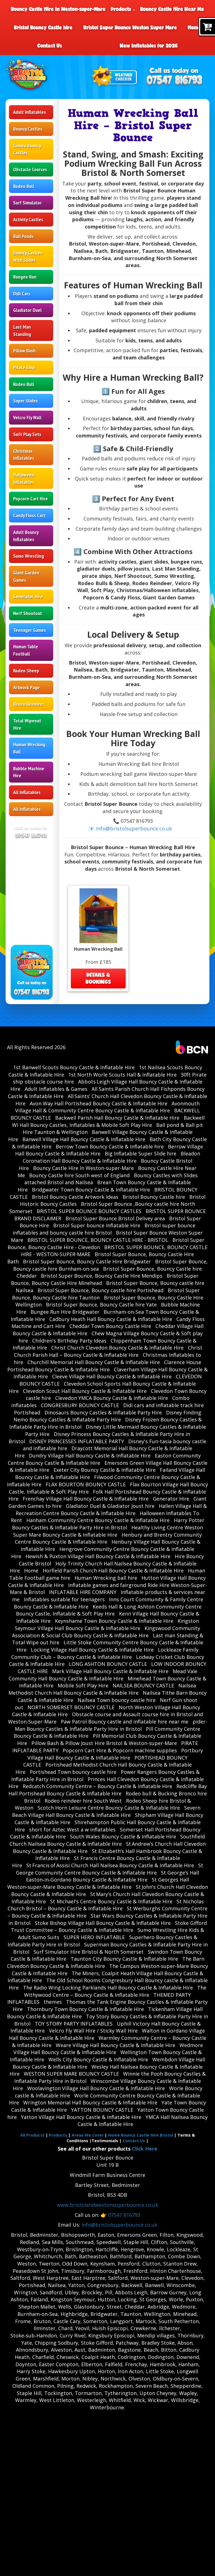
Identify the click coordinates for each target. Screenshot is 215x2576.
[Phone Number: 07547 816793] (174, 81)
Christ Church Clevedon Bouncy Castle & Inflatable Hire (117, 1348)
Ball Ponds (23, 236)
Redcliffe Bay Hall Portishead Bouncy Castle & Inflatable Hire (108, 1790)
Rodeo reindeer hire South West (83, 1801)
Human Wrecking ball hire (106, 1578)
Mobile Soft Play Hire (83, 1685)
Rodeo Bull (24, 186)
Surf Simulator (27, 203)
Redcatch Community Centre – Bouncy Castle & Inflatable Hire (97, 1786)
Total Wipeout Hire (27, 724)
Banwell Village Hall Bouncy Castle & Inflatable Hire (84, 1139)
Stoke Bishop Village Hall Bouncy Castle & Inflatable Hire (103, 1923)
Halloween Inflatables (24, 478)
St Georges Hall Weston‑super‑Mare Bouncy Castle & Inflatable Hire (98, 1883)
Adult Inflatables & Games (56, 1089)
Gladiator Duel (27, 310)
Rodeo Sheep (26, 671)
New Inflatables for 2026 (149, 46)
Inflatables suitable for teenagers (64, 1599)
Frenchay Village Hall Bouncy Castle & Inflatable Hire (86, 1499)
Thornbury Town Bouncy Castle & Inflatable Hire (85, 2009)
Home (195, 27)
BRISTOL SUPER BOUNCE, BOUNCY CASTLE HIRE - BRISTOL (98, 1240)
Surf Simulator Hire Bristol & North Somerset (89, 1952)
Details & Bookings (98, 978)
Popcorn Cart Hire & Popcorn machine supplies (120, 1750)
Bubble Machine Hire (29, 772)
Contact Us (50, 46)
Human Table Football (26, 650)
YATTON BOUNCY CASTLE (102, 2110)
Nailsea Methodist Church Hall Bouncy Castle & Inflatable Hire (102, 1689)
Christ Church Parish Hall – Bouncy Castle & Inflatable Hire (108, 1351)
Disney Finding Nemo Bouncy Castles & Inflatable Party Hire (107, 1416)
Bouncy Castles (28, 129)
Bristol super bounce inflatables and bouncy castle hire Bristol (104, 1229)
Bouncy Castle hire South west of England (79, 1175)
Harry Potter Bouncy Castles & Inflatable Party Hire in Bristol (108, 1524)
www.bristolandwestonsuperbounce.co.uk (107, 2205)
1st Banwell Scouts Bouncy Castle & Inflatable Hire (74, 1067)
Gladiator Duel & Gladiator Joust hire (110, 1506)
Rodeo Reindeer (29, 704)
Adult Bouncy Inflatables (26, 536)
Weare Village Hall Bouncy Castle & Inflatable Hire (115, 2045)
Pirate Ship (24, 367)
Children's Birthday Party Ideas (69, 1341)
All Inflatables (27, 792)
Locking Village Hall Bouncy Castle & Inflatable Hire (92, 1650)
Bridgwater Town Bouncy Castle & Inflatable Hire (91, 1190)
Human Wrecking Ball (29, 748)
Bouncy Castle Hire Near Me (172, 9)
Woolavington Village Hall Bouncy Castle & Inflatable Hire (96, 2088)
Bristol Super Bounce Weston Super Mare (130, 27)
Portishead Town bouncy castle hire (73, 1772)
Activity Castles (28, 219)
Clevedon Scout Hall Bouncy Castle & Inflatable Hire (85, 1391)
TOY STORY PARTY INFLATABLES (74, 2024)
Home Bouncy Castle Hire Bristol (141, 2135)
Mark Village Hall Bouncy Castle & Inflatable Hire (110, 1671)
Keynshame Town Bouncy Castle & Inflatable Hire (114, 1621)
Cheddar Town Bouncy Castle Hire (110, 1326)
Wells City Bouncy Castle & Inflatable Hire (98, 2059)
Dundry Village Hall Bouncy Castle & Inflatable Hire (90, 1456)
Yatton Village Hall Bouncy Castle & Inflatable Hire (81, 2117)
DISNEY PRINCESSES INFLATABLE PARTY (77, 1441)
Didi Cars (22, 294)
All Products (32, 2135)
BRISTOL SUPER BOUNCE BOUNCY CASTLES (89, 1211)
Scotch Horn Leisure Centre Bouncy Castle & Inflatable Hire (109, 1808)
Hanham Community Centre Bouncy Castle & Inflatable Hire (98, 1520)
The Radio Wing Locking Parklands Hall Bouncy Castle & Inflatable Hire (108, 1988)
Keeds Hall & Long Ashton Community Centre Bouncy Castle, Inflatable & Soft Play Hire (109, 1610)
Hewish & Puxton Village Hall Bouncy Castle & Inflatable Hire (98, 1556)
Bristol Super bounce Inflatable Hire (97, 1225)
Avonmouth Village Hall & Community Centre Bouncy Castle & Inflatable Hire (107, 1107)
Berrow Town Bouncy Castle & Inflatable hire (110, 1146)
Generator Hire (28, 596)
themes (53, 2002)
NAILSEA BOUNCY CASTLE (143, 1685)
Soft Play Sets (27, 434)
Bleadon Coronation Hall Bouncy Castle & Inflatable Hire (111, 1157)
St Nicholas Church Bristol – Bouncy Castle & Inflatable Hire (106, 1905)
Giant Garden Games (26, 576)
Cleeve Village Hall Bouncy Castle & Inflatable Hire (112, 1376)
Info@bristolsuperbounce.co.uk (119, 2225)
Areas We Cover (88, 2135)
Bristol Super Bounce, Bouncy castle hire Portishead (101, 1290)
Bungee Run (25, 277)
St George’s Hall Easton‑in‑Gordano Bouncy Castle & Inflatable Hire (113, 1876)
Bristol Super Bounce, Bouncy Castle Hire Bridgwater (87, 1261)
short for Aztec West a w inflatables (72, 1829)
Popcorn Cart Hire (31, 499)
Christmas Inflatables (24, 455)
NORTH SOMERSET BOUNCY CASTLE (71, 1707)
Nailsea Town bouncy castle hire (117, 1700)
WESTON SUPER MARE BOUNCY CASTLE (71, 2074)
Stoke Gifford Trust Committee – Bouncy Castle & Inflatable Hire (109, 1927)
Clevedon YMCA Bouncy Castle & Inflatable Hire (112, 1398)
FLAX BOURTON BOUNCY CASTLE (86, 1484)
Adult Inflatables (30, 112)
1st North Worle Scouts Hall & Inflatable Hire (122, 1075)
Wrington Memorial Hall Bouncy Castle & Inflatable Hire (90, 2102)
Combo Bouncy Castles (27, 149)
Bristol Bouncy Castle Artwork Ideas (75, 1197)
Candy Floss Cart (29, 515)
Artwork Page (26, 687)
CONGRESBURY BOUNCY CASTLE (80, 1405)
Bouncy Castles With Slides (28, 256)
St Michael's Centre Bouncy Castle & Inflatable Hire (111, 1901)
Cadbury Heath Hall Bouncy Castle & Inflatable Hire (111, 1319)
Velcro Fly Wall (27, 417)
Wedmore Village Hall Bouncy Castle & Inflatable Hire (108, 2049)
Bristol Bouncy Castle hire (43, 27)
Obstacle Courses (30, 169)
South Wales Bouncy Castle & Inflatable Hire (123, 1836)
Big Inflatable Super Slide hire (141, 1153)
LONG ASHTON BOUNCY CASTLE (108, 1664)
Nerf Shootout (28, 613)
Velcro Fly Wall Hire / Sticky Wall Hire (93, 2031)
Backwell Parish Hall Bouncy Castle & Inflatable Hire (117, 1118)
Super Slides (25, 401)
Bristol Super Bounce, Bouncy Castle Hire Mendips (102, 1276)
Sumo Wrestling (29, 556)
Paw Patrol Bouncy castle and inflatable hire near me (125, 1722)
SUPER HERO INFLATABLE (94, 1937)
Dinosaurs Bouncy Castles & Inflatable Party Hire (103, 1412)
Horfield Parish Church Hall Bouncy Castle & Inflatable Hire (113, 1570)
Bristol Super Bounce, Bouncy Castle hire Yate (101, 1305)
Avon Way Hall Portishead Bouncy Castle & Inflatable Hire (99, 1103)
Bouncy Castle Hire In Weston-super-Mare (58, 9)
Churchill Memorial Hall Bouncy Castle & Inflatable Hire (94, 1362)
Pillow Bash (24, 351)
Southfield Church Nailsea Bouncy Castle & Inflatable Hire (107, 1840)
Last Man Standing (22, 330)
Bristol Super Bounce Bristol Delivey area (115, 1218)
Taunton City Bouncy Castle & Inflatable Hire (124, 1959)
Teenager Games (30, 630)
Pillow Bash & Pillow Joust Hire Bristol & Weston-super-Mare (104, 1743)
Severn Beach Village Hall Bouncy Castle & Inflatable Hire (106, 1811)
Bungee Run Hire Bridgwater (65, 1312)
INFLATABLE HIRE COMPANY (83, 1592)
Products (122, 9)
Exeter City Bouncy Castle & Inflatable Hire (105, 1470)
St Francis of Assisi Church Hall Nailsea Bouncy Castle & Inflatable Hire (110, 1865)
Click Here (145, 2149)
